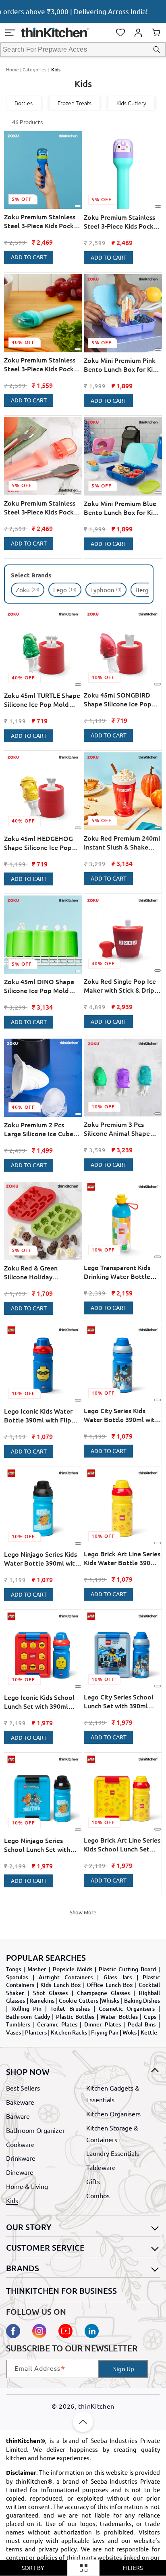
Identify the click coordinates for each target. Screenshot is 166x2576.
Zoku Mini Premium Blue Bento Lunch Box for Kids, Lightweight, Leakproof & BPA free (122, 508)
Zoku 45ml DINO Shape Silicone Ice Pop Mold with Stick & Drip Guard (39, 986)
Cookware (20, 2144)
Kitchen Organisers (113, 2114)
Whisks (110, 2000)
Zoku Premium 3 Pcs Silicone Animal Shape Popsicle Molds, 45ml (117, 1129)
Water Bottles (119, 2017)
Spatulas (17, 1977)
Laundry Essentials (113, 2153)
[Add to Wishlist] (78, 206)
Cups (150, 2017)
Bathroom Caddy (28, 2017)
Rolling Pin (26, 2009)
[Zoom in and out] (83, 2568)
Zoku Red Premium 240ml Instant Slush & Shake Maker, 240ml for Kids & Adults (122, 842)
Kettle (149, 2032)
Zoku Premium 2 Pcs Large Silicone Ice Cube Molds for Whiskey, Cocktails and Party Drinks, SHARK (39, 1129)
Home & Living (27, 2186)
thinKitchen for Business (61, 2291)
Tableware (101, 2167)
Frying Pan (105, 2032)
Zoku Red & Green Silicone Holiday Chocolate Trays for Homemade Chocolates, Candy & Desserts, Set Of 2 (41, 1272)
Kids (12, 2200)
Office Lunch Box (110, 1985)
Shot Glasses (50, 1993)
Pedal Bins (142, 2024)
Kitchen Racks (69, 2032)
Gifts (93, 2181)
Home (12, 69)
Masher (37, 1969)
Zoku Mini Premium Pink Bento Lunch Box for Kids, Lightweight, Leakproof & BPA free (122, 365)
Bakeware (20, 2102)
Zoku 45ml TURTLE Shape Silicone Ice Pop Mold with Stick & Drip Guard (42, 700)
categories (34, 69)
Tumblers (18, 2024)
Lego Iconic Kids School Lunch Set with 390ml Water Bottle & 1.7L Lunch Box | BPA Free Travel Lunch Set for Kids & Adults (41, 1702)
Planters (36, 2032)
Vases (13, 2032)
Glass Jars (118, 1977)
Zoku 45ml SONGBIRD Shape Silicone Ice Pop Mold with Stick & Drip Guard (118, 699)
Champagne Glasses (103, 1993)
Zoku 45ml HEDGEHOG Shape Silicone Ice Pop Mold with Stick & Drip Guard (38, 843)
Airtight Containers (66, 1977)
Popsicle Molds (73, 1969)
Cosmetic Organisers (127, 2009)
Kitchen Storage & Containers (112, 2133)
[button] (10, 33)
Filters (133, 2568)
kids (56, 70)
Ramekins (42, 2000)
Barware (18, 2116)
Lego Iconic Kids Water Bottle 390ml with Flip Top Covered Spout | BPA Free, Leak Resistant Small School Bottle (42, 1415)
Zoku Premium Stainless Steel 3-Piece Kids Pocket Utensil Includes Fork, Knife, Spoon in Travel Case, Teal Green (42, 364)
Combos (98, 2195)
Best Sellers (23, 2088)
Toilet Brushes (70, 2009)
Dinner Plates (103, 2024)
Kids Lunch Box (60, 1985)
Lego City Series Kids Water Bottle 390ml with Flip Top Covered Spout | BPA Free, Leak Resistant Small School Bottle (121, 1415)
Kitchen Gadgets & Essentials (113, 2094)
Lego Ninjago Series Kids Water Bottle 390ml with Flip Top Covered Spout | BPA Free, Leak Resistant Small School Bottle (41, 1559)
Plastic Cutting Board (127, 1969)
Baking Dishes (142, 2000)
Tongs (13, 1969)
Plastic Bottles (75, 2017)
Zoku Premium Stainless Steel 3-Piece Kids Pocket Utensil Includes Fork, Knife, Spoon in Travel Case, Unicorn (122, 222)
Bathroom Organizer (35, 2130)
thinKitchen (96, 2406)
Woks (130, 2032)
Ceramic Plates (57, 2024)
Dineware (20, 2172)
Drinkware (21, 2158)
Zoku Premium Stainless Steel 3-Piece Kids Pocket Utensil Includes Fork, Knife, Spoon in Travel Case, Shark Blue (42, 221)
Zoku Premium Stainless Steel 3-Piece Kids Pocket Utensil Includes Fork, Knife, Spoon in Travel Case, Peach (42, 507)
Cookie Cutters (79, 2000)
